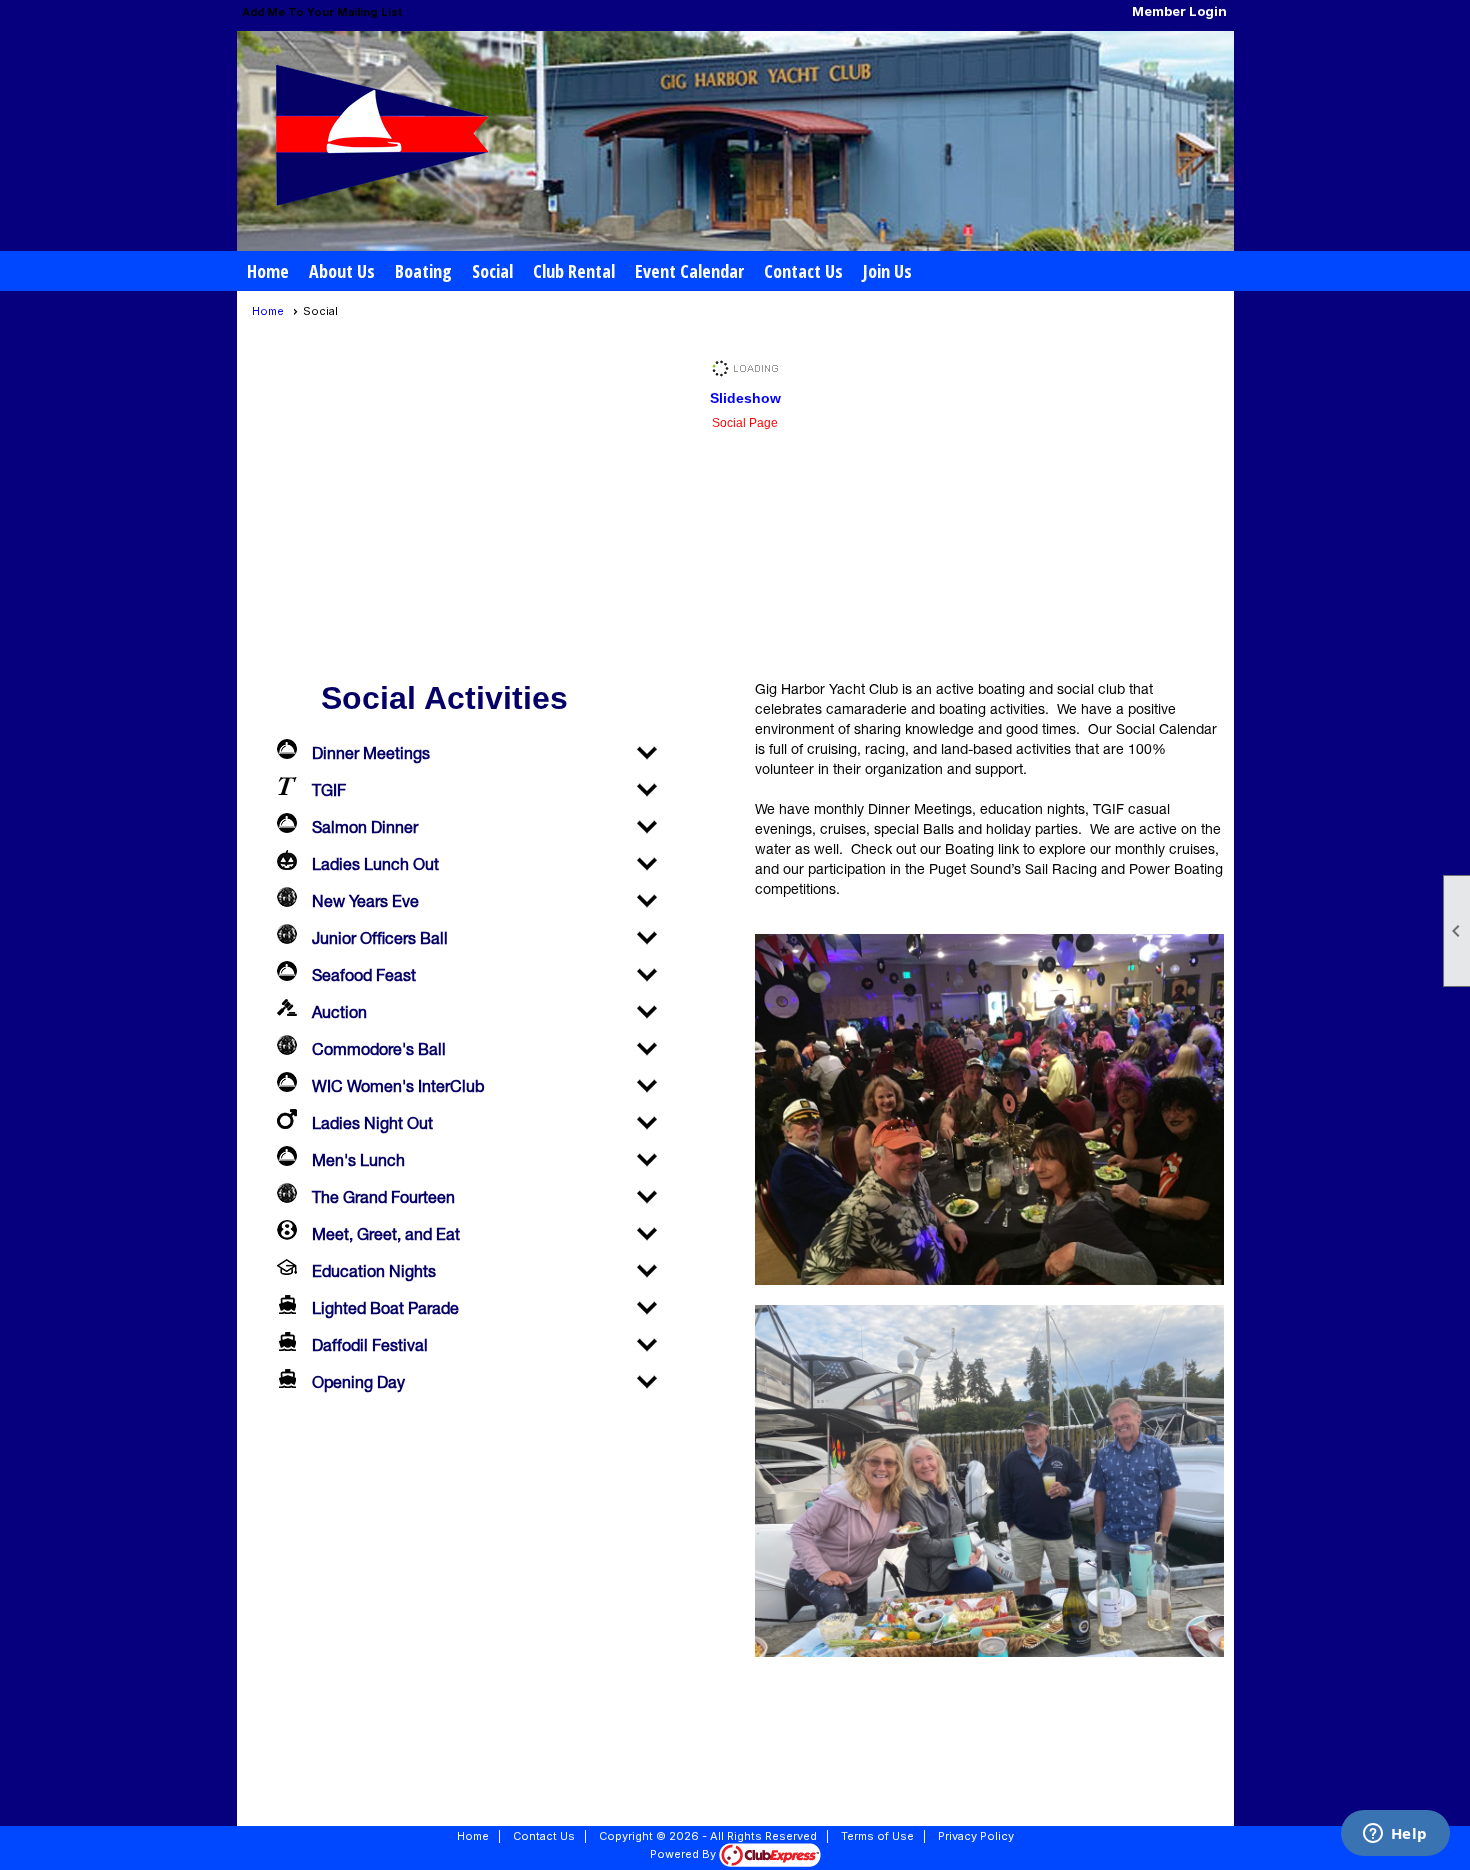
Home (268, 271)
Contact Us (803, 271)
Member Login (1179, 11)
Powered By (684, 1854)
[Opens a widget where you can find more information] (1395, 1835)
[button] (342, 271)
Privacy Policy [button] (976, 1836)
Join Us (887, 271)
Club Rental (574, 271)
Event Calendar (689, 271)
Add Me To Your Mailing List (322, 12)
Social (492, 271)
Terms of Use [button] (877, 1836)
